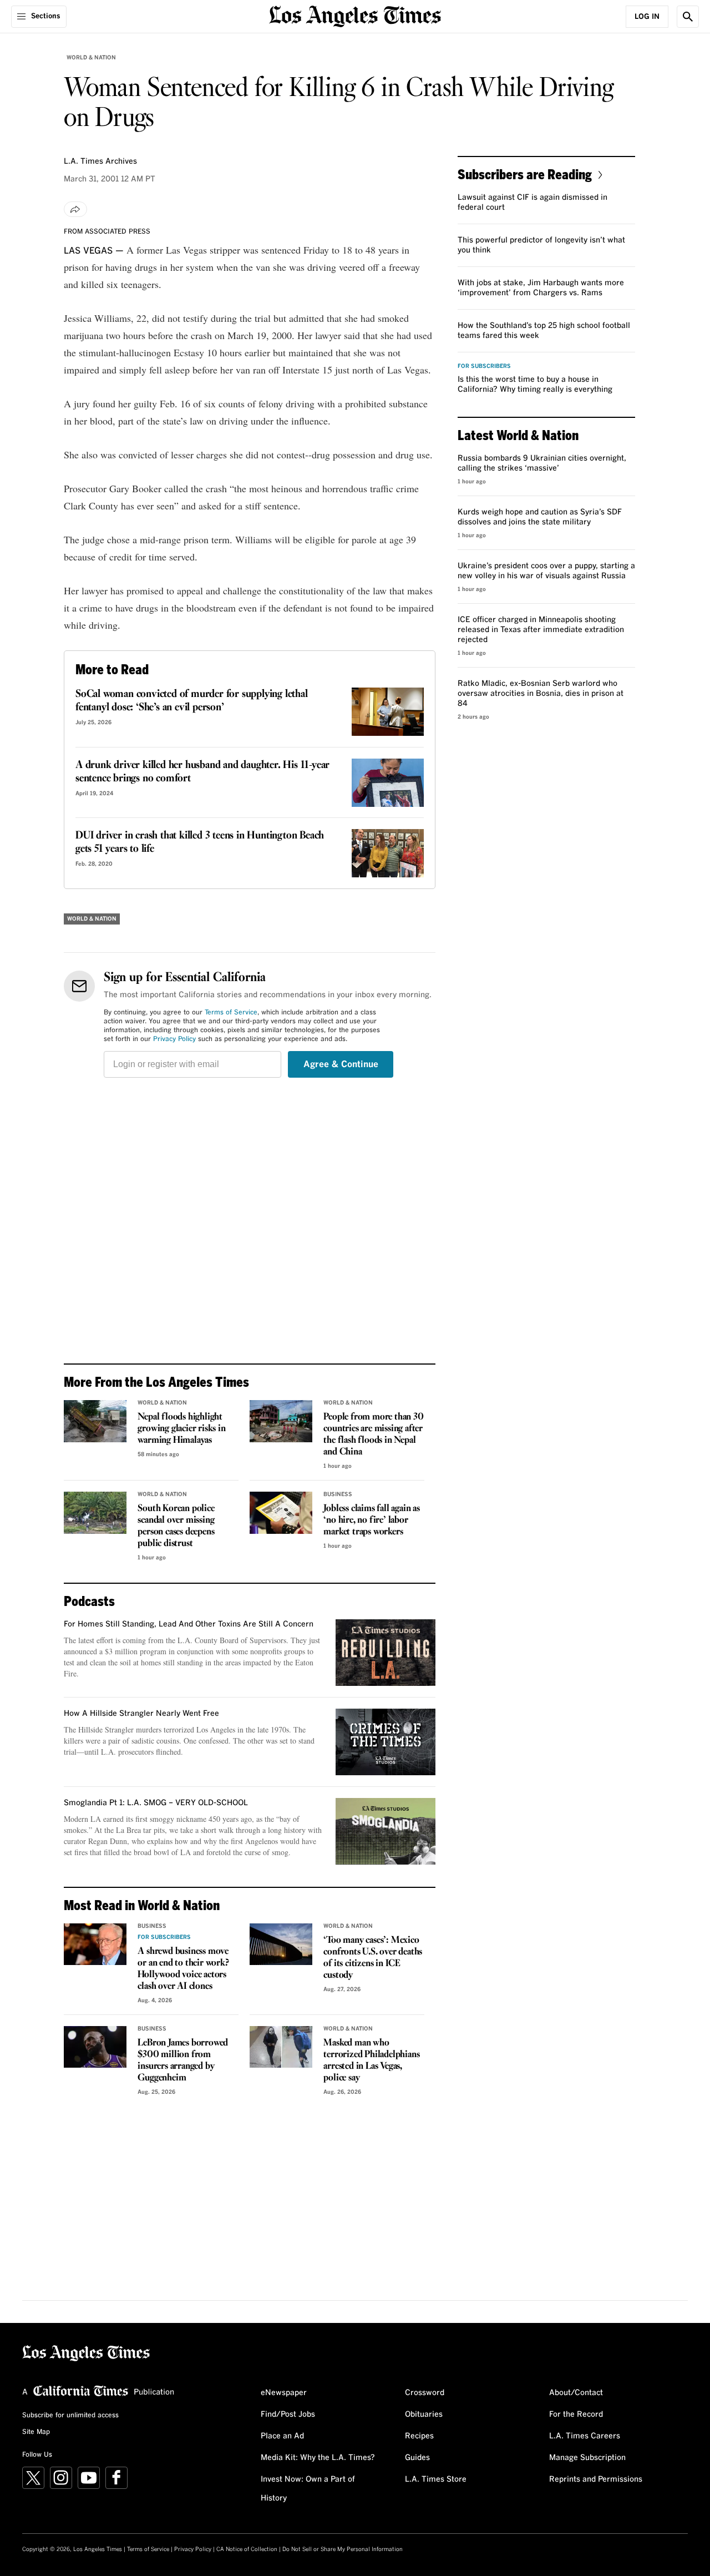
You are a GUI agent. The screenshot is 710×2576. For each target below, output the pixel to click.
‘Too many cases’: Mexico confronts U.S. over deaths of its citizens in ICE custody (373, 1958)
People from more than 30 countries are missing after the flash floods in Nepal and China (373, 1435)
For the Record (576, 2415)
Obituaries (424, 2415)
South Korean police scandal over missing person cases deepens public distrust (176, 1526)
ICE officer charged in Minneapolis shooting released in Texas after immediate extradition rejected (541, 630)
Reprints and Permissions (596, 2479)
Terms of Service (231, 1013)
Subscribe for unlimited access (70, 2416)
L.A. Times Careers (585, 2436)
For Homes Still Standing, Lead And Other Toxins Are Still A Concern (189, 1624)
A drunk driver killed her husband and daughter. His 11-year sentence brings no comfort (202, 772)
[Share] (75, 209)
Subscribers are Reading (525, 174)
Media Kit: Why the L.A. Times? (318, 2458)
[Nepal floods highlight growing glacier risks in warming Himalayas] (95, 1421)
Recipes (419, 2436)
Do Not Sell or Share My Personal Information (343, 2549)
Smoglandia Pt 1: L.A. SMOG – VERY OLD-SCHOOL (156, 1803)
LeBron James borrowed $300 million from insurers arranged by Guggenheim (183, 2060)
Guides (417, 2458)
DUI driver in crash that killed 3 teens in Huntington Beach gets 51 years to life (200, 842)
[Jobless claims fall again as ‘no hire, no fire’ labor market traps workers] (281, 1513)
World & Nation (91, 58)
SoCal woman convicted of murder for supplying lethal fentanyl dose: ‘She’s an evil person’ (192, 701)
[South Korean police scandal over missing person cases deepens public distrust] (95, 1513)
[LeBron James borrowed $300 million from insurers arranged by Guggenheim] (95, 2047)
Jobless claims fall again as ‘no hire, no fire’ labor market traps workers (371, 1520)
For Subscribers (164, 1937)
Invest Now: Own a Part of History (308, 2489)
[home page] (355, 15)
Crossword (425, 2393)
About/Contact (576, 2393)
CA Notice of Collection (247, 2549)
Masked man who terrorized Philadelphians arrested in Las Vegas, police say (371, 2060)
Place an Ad (282, 2436)
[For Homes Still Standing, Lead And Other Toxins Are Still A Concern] (386, 1653)
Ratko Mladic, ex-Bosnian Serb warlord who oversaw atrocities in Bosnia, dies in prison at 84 (541, 694)
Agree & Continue (341, 1064)
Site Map (36, 2432)
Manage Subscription (587, 2458)
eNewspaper (284, 2393)
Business (338, 1494)
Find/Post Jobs (288, 2415)
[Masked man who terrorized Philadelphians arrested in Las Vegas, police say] (281, 2047)
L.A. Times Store (436, 2479)
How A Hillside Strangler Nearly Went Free (141, 1714)
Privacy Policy (174, 1039)
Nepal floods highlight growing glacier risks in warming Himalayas (181, 1429)
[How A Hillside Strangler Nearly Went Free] (386, 1742)
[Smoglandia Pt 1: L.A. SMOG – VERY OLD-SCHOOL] (386, 1831)
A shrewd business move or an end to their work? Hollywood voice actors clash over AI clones (183, 1969)
